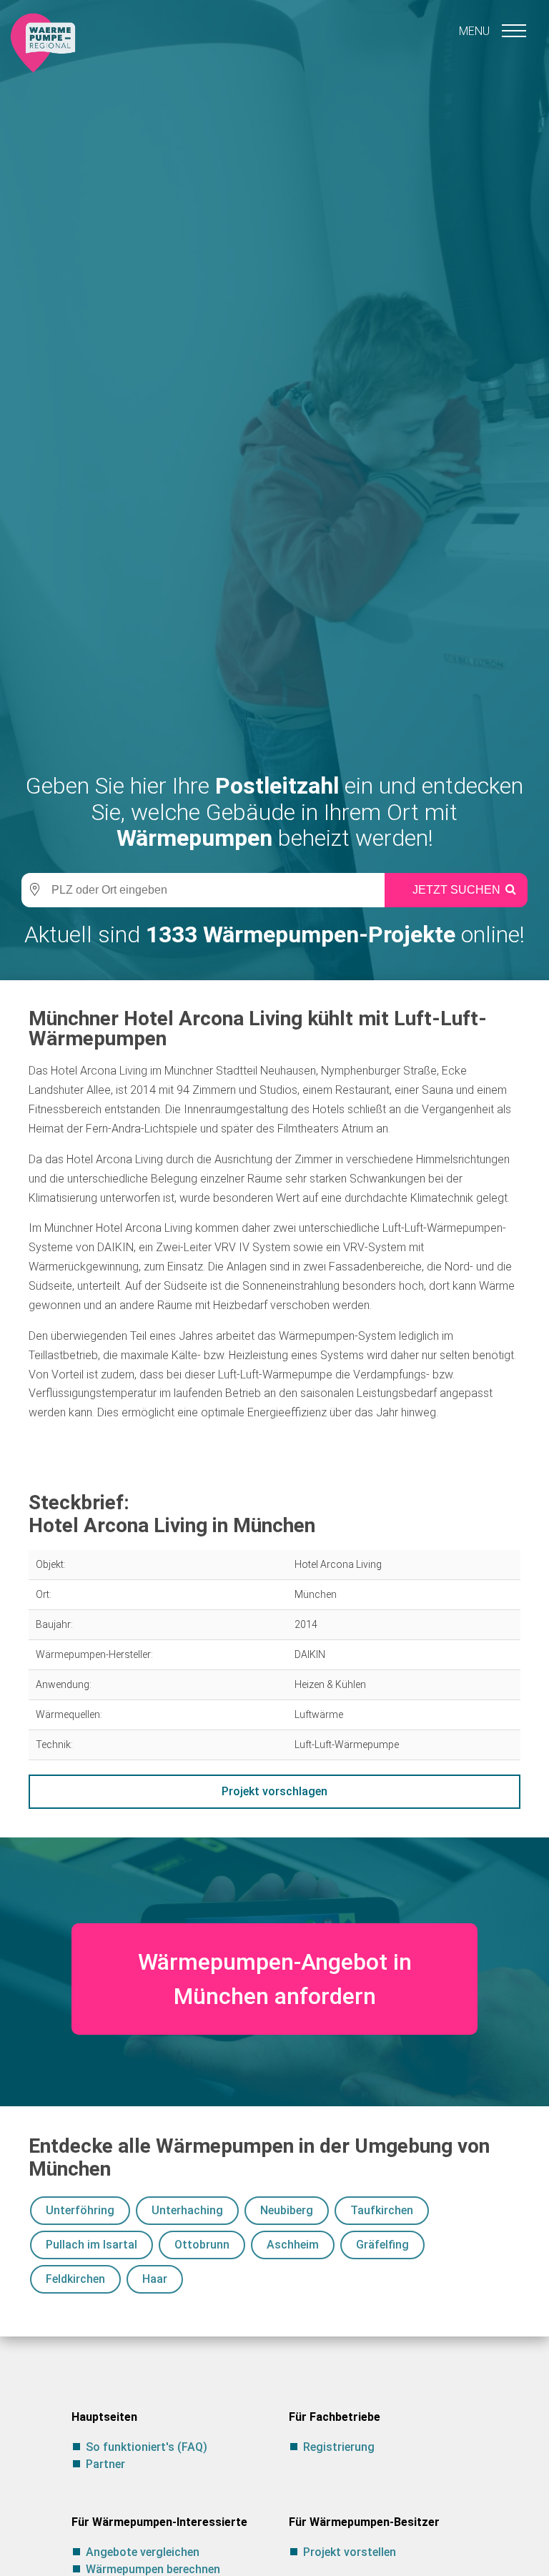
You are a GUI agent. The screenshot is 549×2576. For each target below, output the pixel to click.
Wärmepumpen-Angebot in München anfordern (275, 1979)
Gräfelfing (382, 2245)
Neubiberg (287, 2210)
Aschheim (293, 2245)
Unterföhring (80, 2210)
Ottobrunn (202, 2245)
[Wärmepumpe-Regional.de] (43, 42)
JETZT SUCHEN (456, 890)
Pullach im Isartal (91, 2245)
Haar (155, 2279)
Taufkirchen (382, 2210)
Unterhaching (187, 2210)
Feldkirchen (75, 2279)
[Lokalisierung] (32, 890)
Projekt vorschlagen (274, 1791)
